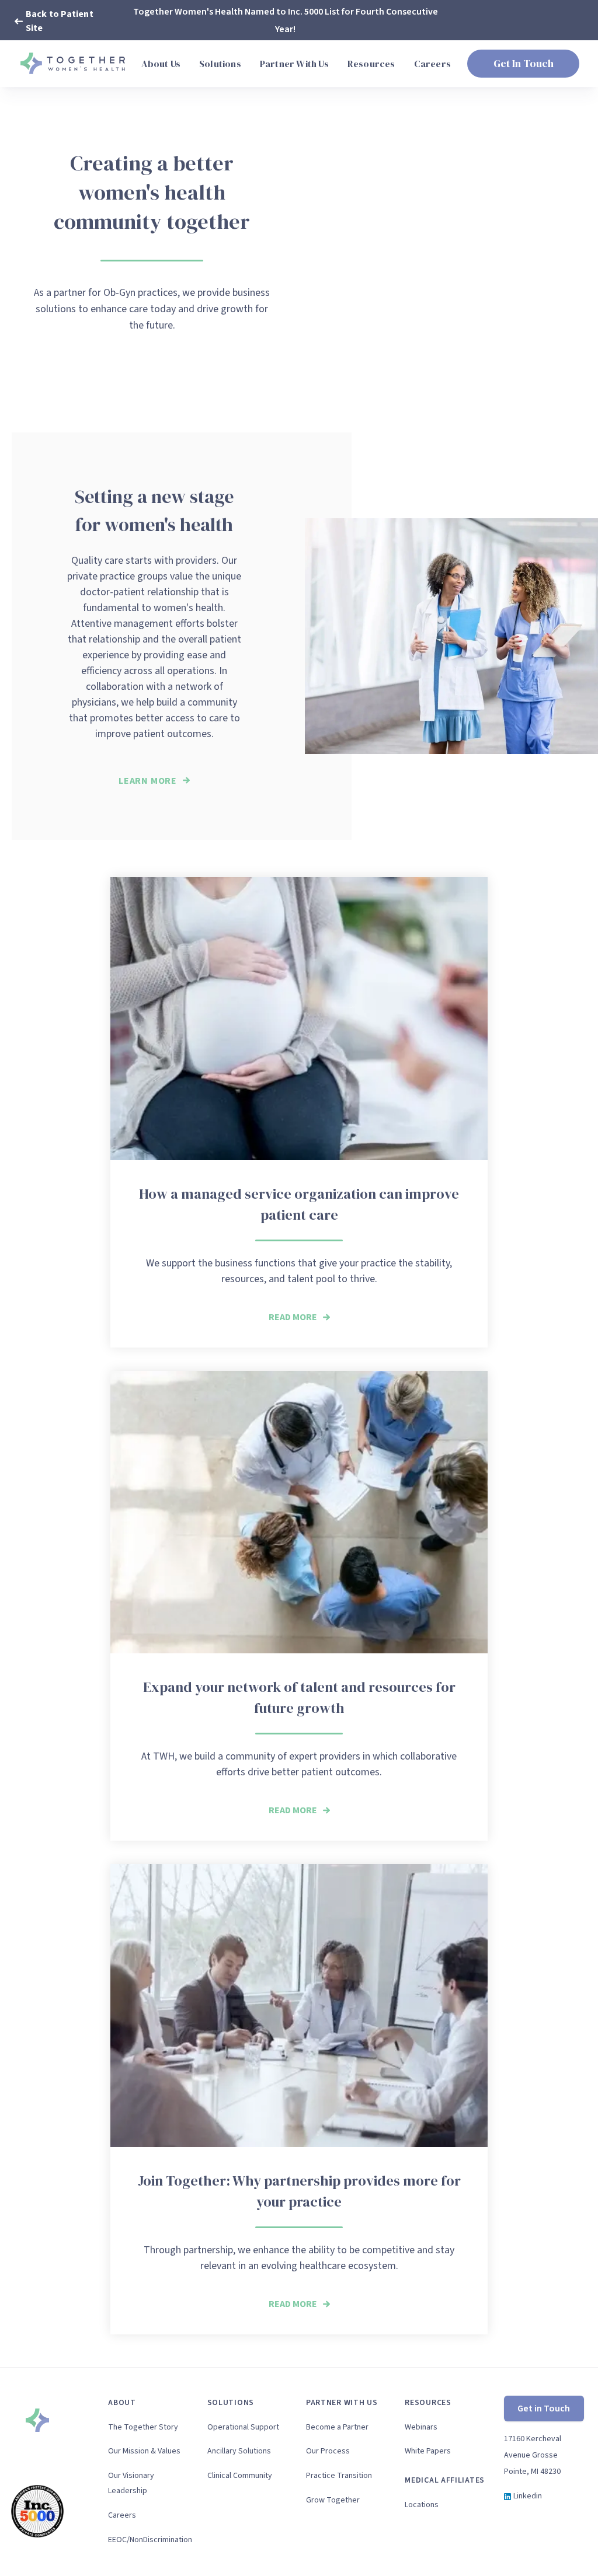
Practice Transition (339, 2476)
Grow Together (333, 2500)
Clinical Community (240, 2476)
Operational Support (243, 2427)
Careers (122, 2515)
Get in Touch (544, 2409)
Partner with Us (342, 2403)
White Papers (428, 2451)
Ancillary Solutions (239, 2451)
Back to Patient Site (60, 21)
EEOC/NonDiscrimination (148, 2540)
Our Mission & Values (144, 2451)
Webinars (421, 2427)
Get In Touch (524, 63)
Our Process (328, 2451)
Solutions (231, 2403)
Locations (422, 2505)
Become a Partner (337, 2427)
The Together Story (143, 2427)
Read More (293, 1317)
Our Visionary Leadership (131, 2483)
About (122, 2403)
